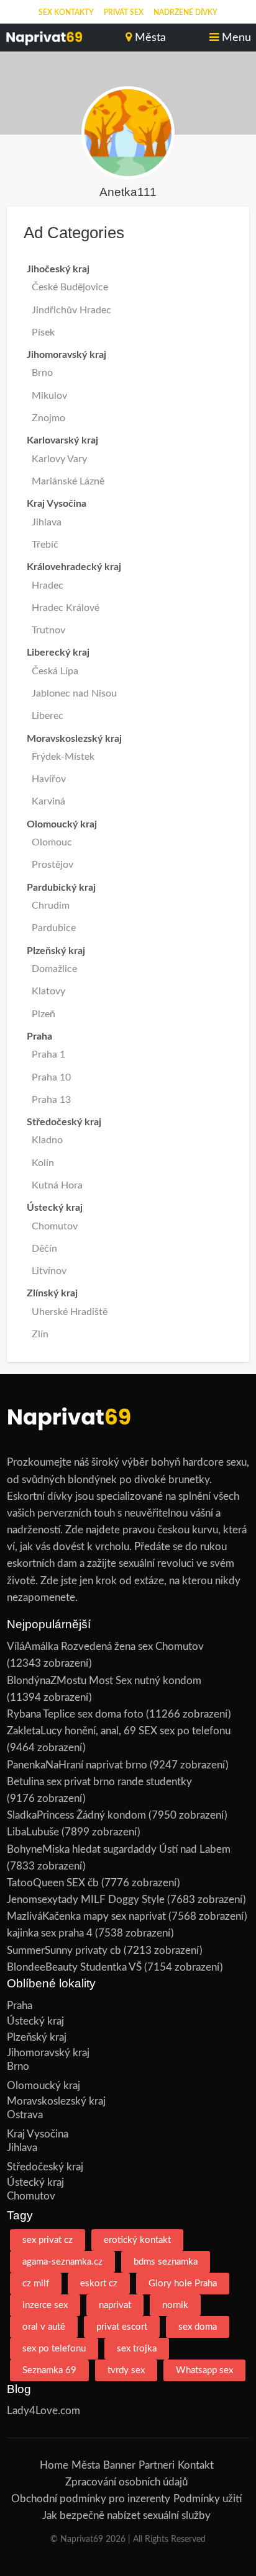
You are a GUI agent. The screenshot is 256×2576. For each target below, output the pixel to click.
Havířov (49, 779)
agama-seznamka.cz (62, 2262)
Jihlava (47, 522)
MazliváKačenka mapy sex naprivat (86, 1916)
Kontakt (196, 2465)
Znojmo (48, 418)
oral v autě (44, 2327)
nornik (175, 2305)
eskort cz (99, 2284)
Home (54, 2465)
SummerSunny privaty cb (64, 1950)
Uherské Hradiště (70, 1312)
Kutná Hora (57, 1185)
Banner (119, 2465)
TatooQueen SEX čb (53, 1883)
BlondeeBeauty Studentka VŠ (74, 1967)
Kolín (43, 1163)
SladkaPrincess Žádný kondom (76, 1815)
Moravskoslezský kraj (56, 2101)
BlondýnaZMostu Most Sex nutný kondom (104, 1681)
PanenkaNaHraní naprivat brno (77, 1765)
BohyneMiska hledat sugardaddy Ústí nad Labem (119, 1849)
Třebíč (45, 545)
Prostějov (53, 865)
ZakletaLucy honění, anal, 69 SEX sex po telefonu (119, 1731)
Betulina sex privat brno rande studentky (99, 1782)
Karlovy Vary (59, 459)
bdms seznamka (166, 2262)
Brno (42, 373)
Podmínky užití (208, 2499)
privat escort (122, 2327)
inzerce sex (45, 2305)
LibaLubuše (33, 1832)
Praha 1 (48, 1054)
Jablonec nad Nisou (74, 693)
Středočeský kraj (45, 2167)
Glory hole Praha (183, 2284)
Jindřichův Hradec (71, 310)
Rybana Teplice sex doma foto (75, 1714)
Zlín (40, 1334)
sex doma (198, 2327)
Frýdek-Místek (63, 757)
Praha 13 (51, 1100)
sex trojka (137, 2349)
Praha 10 (51, 1077)
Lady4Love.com (43, 2411)
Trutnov (48, 630)
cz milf (36, 2284)
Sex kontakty (66, 12)
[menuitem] (66, 12)
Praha (20, 2006)
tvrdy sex (126, 2370)
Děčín (44, 1249)
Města (86, 2465)
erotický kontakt (137, 2240)
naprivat (115, 2305)
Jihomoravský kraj (48, 2053)
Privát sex (124, 12)
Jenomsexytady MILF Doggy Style (86, 1900)
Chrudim (51, 906)
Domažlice (54, 969)
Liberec (48, 716)
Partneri (157, 2465)
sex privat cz (48, 2240)
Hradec (48, 586)
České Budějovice (70, 287)
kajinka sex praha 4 (50, 1933)
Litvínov (49, 1271)
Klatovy (48, 991)
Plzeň (43, 1014)
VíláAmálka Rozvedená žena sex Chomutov (105, 1647)
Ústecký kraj (35, 2021)
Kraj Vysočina (38, 2134)
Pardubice (54, 928)
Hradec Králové (66, 608)
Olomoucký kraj (43, 2086)
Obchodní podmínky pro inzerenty (91, 2499)
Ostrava (25, 2115)
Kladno (47, 1140)
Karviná (48, 801)
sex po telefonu (54, 2349)
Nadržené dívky (185, 12)
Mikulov (49, 396)
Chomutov (55, 1226)
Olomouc (52, 842)
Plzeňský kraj (37, 2037)
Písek (43, 332)
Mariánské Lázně (68, 481)
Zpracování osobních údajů (126, 2482)
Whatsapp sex (204, 2370)
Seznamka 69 (49, 2370)
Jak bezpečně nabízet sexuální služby (126, 2516)
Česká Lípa (55, 671)
